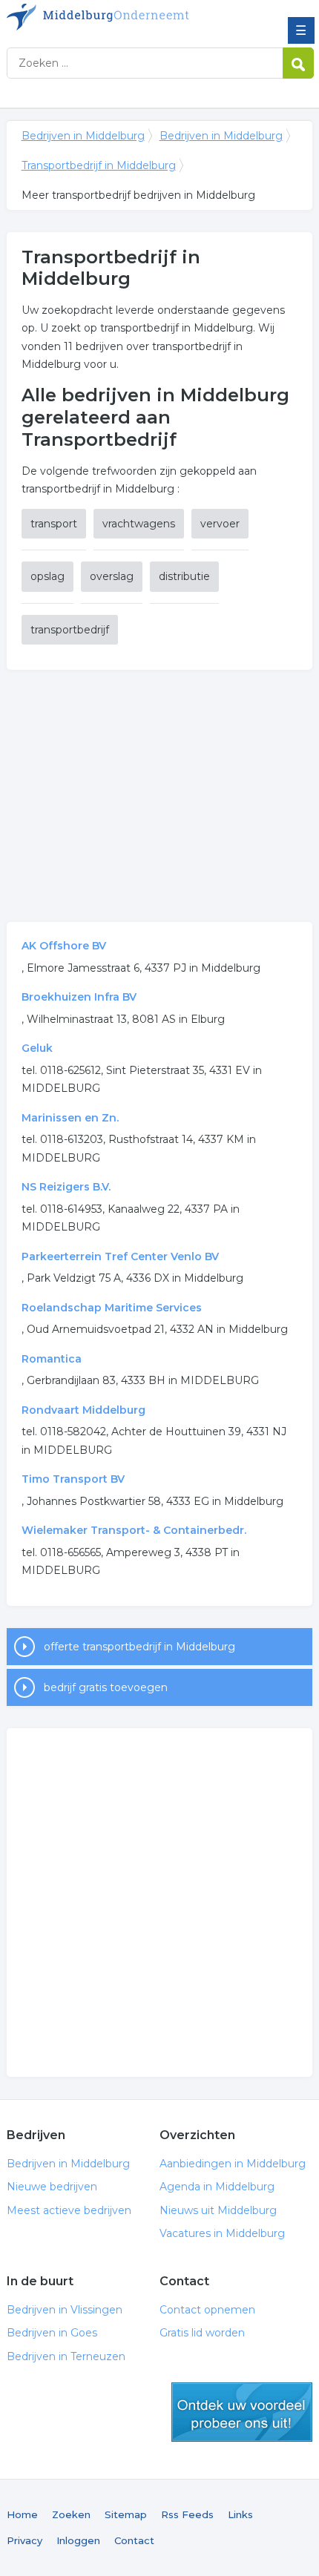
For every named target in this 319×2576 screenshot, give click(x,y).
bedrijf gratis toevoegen (106, 1687)
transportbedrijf (70, 630)
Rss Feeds (187, 2514)
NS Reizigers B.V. (66, 1187)
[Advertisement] (160, 796)
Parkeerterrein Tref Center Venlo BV (120, 1256)
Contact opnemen (207, 2310)
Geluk (37, 1048)
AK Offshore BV (64, 946)
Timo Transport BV (73, 1479)
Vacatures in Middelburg (222, 2233)
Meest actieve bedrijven (69, 2210)
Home (22, 2514)
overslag (112, 576)
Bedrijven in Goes (52, 2333)
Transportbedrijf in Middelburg (99, 165)
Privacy (24, 2540)
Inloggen (78, 2540)
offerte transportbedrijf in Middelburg (139, 1647)
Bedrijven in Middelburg (114, 17)
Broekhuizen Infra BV (79, 997)
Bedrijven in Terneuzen (66, 2356)
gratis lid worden (242, 2412)
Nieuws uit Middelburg (218, 2210)
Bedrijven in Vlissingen (65, 2310)
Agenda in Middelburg (217, 2187)
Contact (134, 2540)
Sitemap (126, 2514)
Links (240, 2514)
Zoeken (71, 2514)
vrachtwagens (139, 524)
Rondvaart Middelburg (83, 1410)
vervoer (220, 524)
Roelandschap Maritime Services (112, 1308)
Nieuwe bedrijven (52, 2187)
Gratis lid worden (202, 2333)
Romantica (52, 1359)
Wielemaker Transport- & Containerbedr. (134, 1530)
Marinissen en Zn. (70, 1118)
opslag (47, 576)
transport (54, 524)
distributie (184, 576)
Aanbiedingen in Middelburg (233, 2164)
